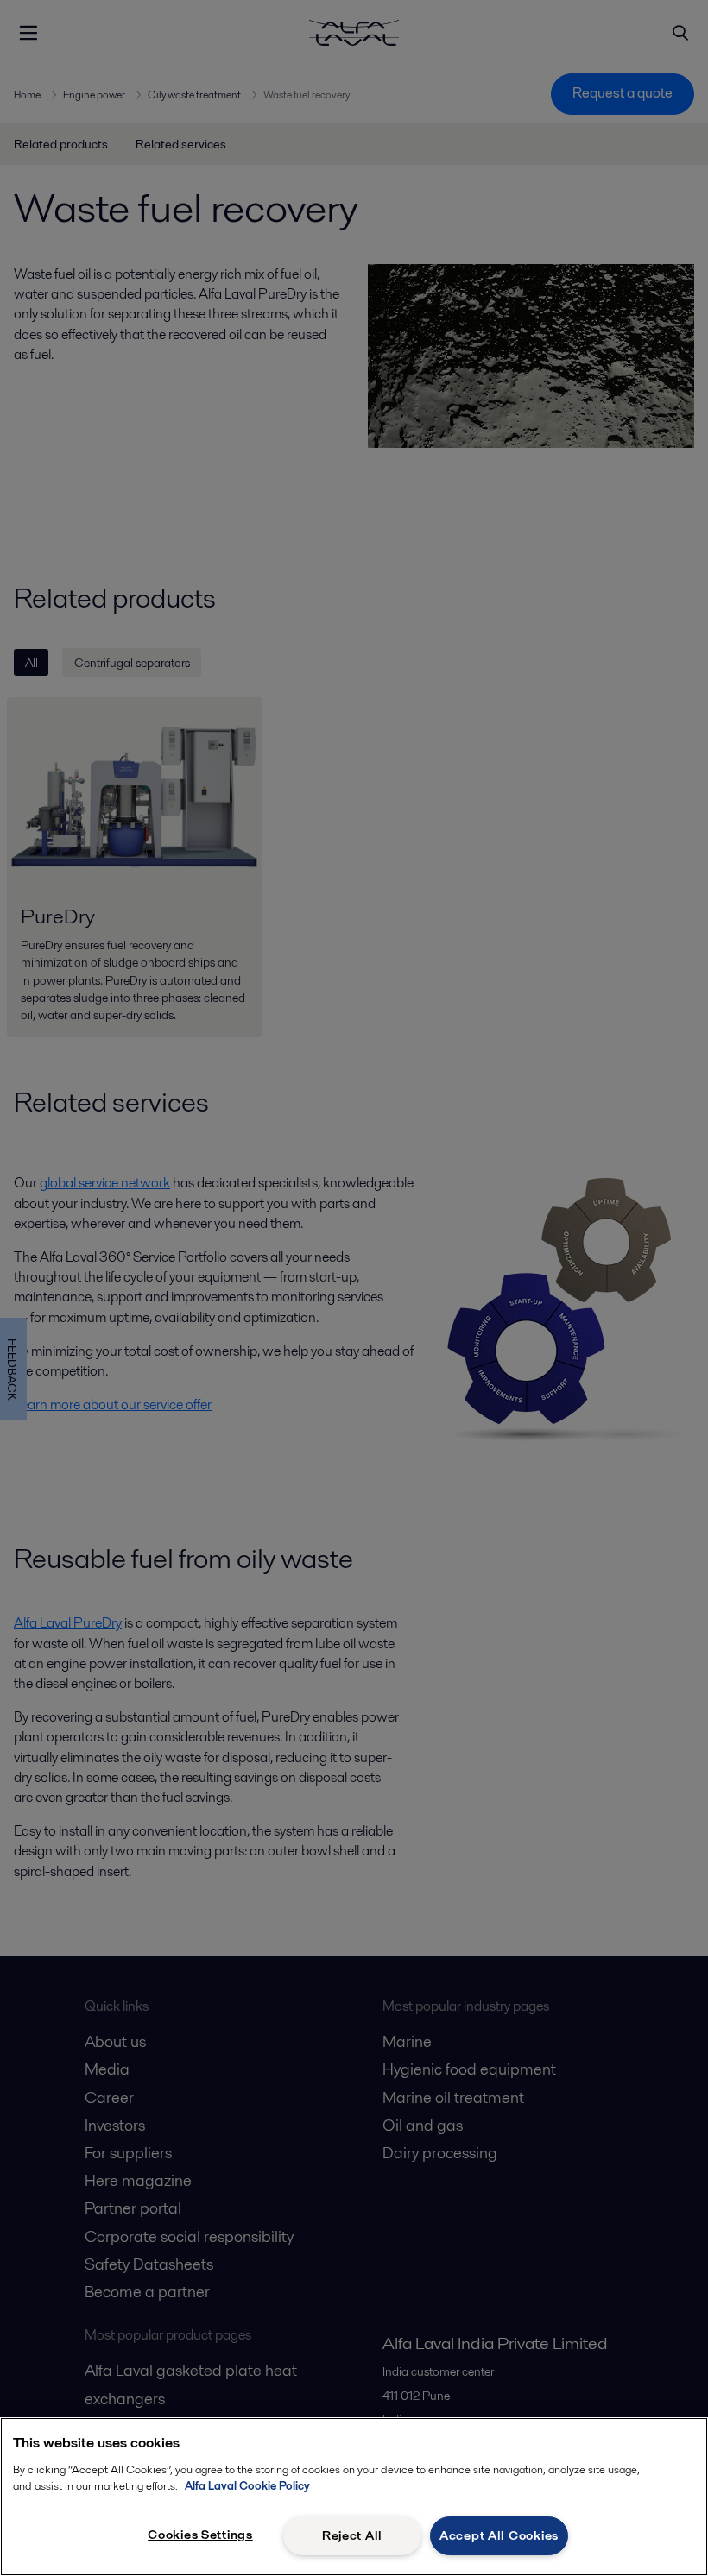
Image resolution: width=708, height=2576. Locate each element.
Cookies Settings (200, 2535)
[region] (354, 2497)
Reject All (352, 2535)
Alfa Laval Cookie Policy (247, 2486)
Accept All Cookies (499, 2535)
